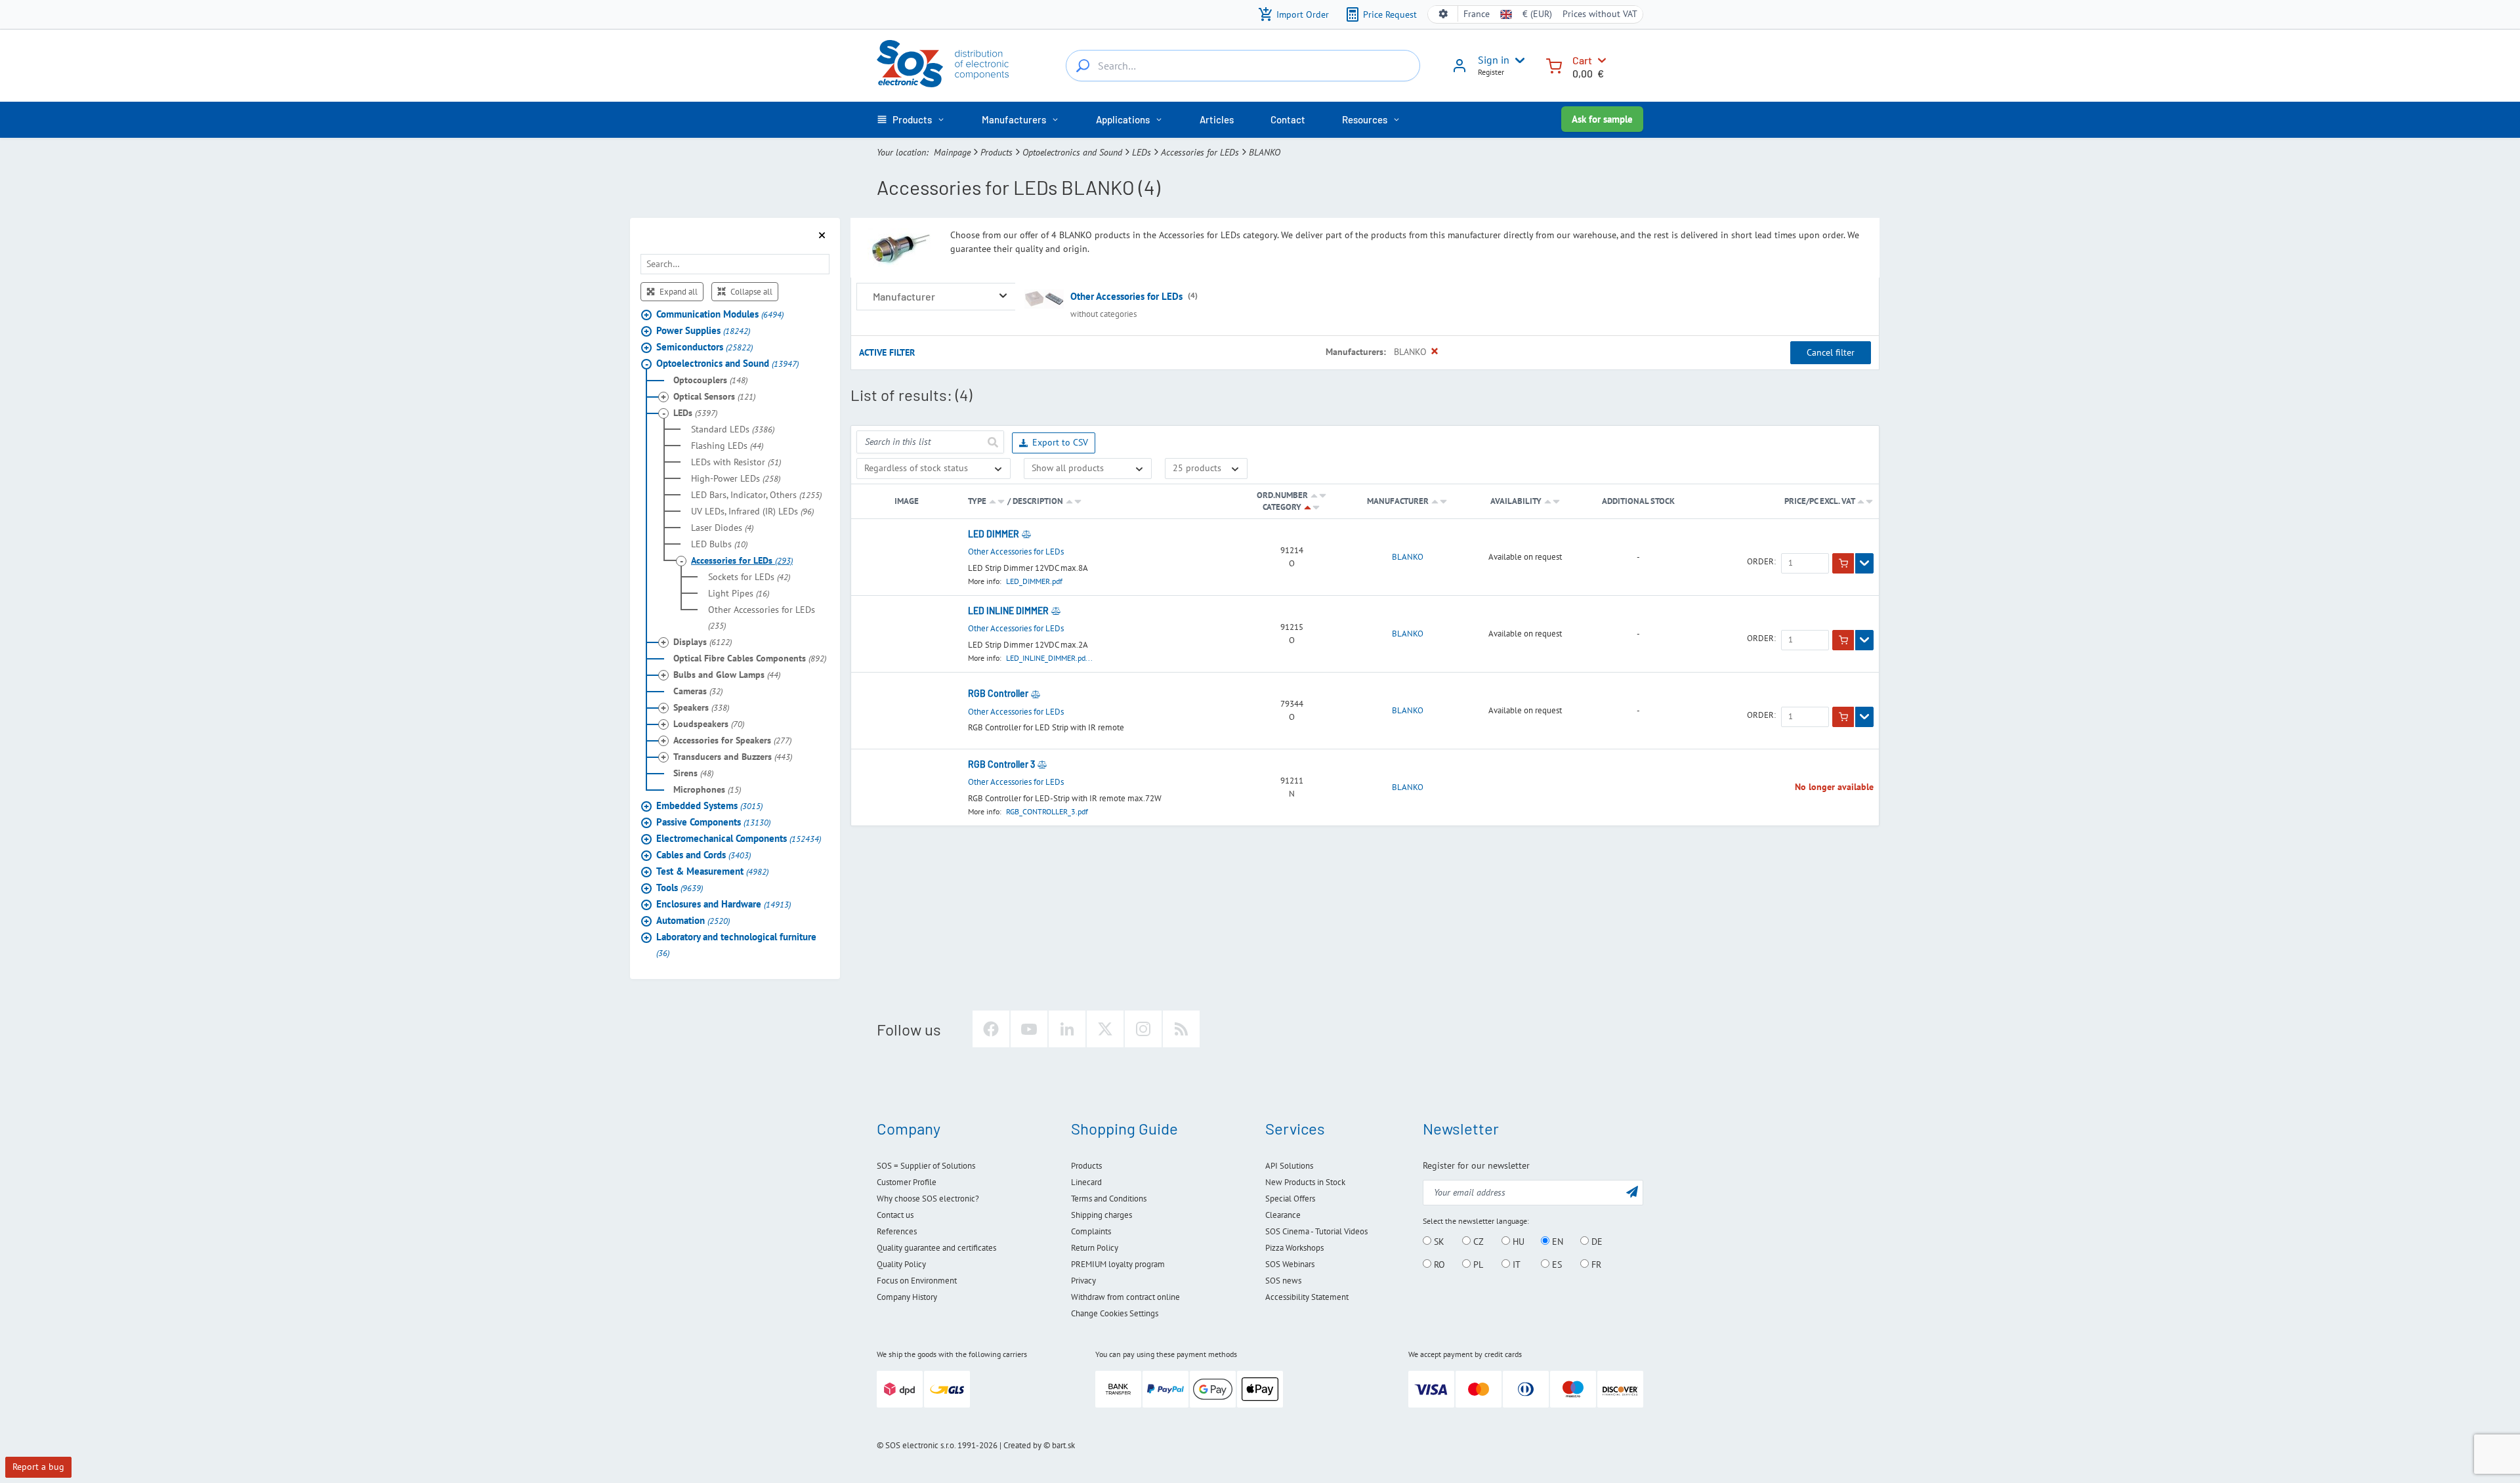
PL (1477, 1264)
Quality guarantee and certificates (936, 1248)
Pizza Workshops (1294, 1248)
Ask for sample (1602, 119)
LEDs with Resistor (736, 462)
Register (1491, 72)
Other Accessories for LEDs (762, 617)
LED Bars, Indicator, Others (756, 495)
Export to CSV (1060, 442)
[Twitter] (1105, 1029)
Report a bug (38, 1467)
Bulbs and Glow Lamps (727, 675)
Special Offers (1290, 1199)
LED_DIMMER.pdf (1034, 581)
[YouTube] (1029, 1029)
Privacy (1083, 1281)
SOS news (1283, 1281)
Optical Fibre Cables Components (750, 658)
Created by (1022, 1445)
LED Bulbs (719, 544)
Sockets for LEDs (749, 577)
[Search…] (1083, 66)
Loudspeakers (709, 724)
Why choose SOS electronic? (928, 1199)
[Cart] (1554, 65)
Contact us (895, 1215)
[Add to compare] (1026, 534)
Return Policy (1095, 1248)
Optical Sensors (714, 396)
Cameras (698, 691)
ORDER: (1761, 562)
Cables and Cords (703, 855)
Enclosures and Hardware (724, 904)
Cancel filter (1831, 352)
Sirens (693, 773)
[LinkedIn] (1067, 1029)
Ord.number (1282, 495)
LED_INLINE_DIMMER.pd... (1049, 658)
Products (997, 152)
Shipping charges (1102, 1215)
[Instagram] (1143, 1029)
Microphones (707, 789)
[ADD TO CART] (1843, 564)
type (977, 501)
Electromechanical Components (739, 838)
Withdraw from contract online (1125, 1297)
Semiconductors (704, 347)
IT (1515, 1264)
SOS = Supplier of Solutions (926, 1166)
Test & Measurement (712, 871)
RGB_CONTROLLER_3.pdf (1047, 811)
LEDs (1142, 152)
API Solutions (1289, 1166)
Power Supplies (703, 330)
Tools (680, 888)
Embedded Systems (709, 805)
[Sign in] (1459, 70)
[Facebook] (991, 1029)
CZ (1477, 1242)
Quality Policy (901, 1264)
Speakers (701, 707)
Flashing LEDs (727, 446)
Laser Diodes (722, 528)
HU (1517, 1242)
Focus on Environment (917, 1281)
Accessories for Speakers (732, 740)
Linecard (1086, 1182)
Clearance (1283, 1215)
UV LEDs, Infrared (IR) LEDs (752, 511)
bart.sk (1063, 1445)
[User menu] (1517, 60)
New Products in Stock (1305, 1182)
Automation (693, 920)
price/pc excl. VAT (1820, 501)
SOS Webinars (1290, 1264)
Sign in (1494, 60)
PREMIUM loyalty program (1118, 1264)
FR (1595, 1264)
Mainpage (952, 152)
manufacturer (1398, 501)
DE (1596, 1242)
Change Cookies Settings (1115, 1313)
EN (1556, 1242)
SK (1438, 1242)
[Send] (992, 442)
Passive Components (713, 822)
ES (1556, 1264)
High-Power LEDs (736, 478)
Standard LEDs (733, 429)
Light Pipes (739, 593)
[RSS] (1181, 1029)
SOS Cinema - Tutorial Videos (1316, 1231)
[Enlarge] (1003, 296)
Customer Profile (907, 1182)
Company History (907, 1297)
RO (1438, 1264)
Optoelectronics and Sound (1072, 152)
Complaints (1091, 1231)
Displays (703, 642)
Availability (1516, 501)
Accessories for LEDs (1200, 152)
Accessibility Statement (1307, 1297)
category (1282, 507)
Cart (1582, 60)
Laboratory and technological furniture (736, 945)
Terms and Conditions (1109, 1199)
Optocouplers (710, 380)
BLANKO (1408, 557)
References (897, 1231)
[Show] (1864, 564)
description (1038, 501)
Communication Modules (720, 314)
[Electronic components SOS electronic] (943, 64)
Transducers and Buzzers (733, 757)
